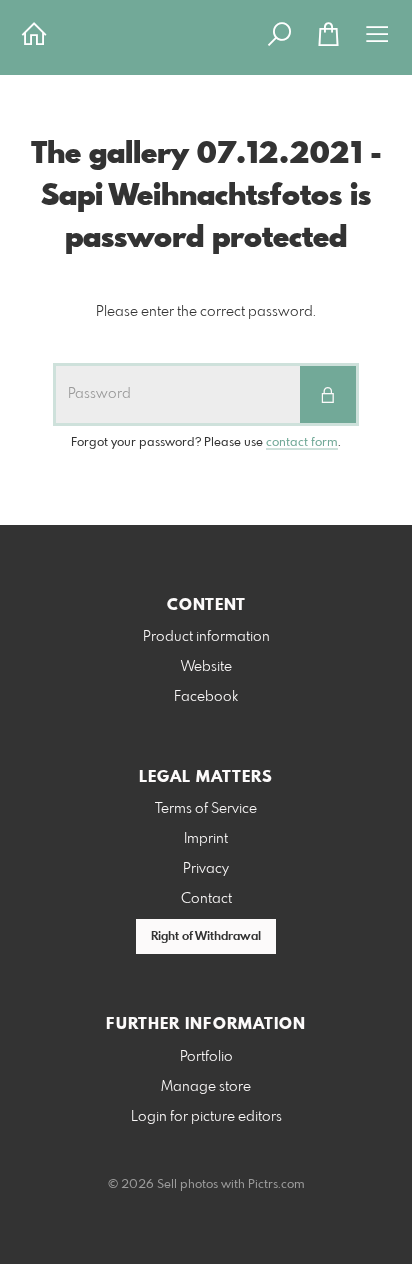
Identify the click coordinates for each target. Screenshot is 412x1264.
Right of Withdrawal (206, 937)
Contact (206, 899)
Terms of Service (206, 809)
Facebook (206, 697)
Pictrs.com (276, 1185)
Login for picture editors (206, 1117)
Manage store (206, 1087)
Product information (206, 637)
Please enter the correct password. (206, 312)
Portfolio (206, 1057)
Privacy (206, 869)
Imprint (206, 839)
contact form (302, 443)
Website (206, 667)
